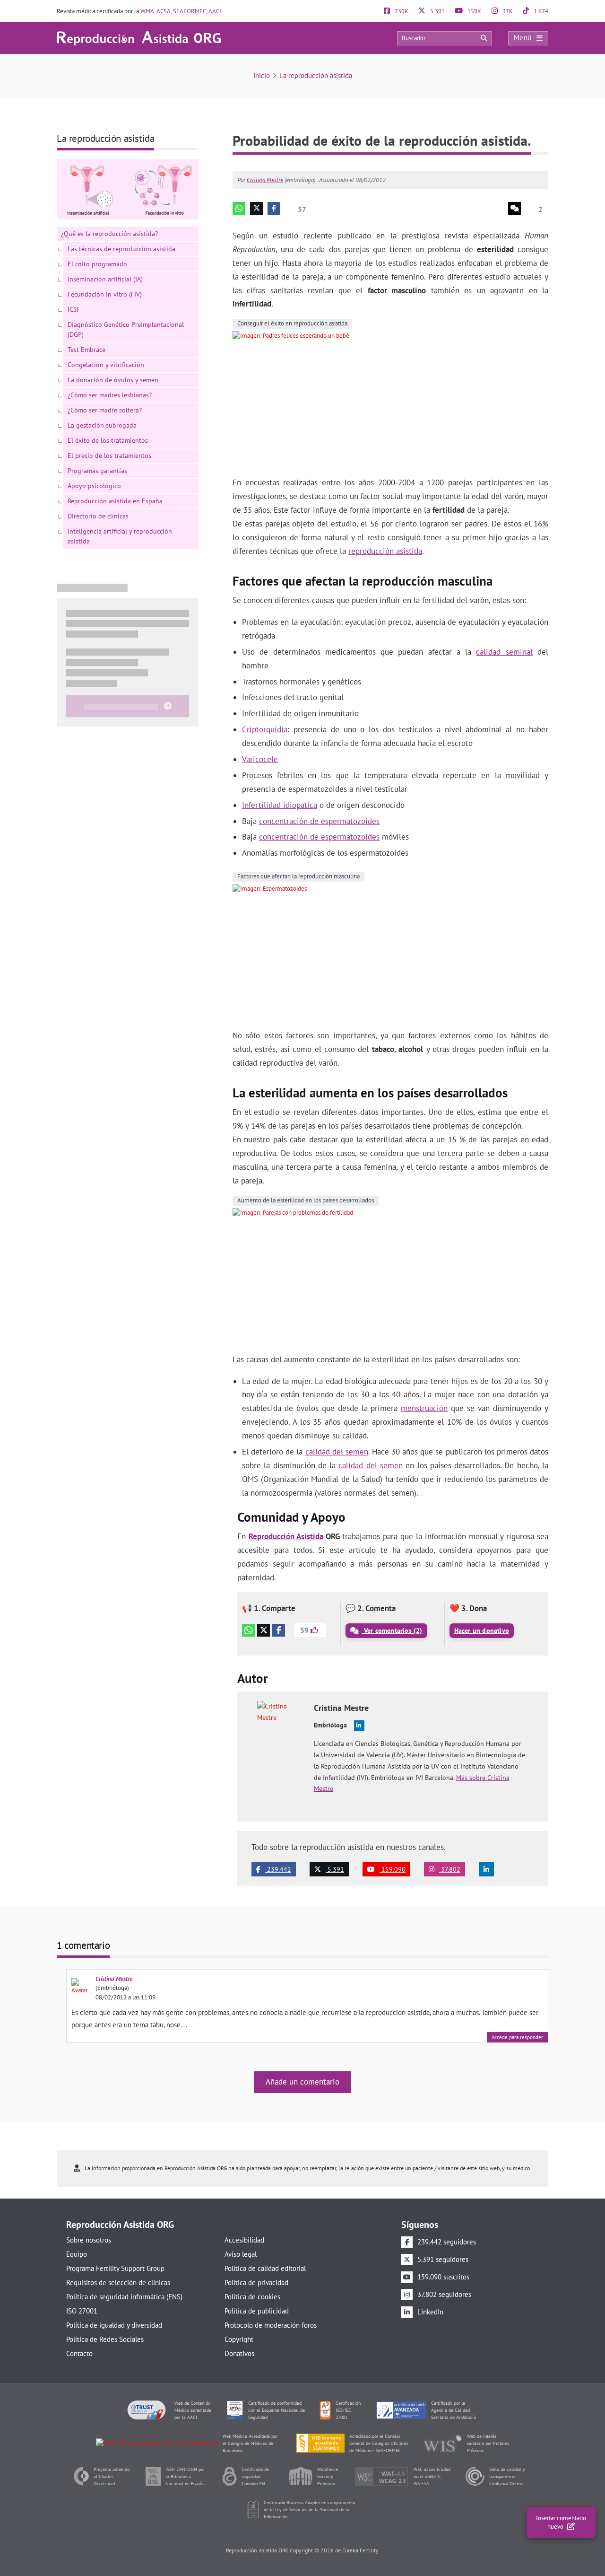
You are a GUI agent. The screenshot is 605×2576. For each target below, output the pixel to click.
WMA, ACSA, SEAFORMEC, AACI (181, 11)
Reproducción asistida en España (115, 501)
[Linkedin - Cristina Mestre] (359, 1726)
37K (507, 11)
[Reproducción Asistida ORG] (139, 38)
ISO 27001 (82, 2311)
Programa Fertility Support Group (115, 2268)
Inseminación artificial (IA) (105, 279)
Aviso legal (241, 2254)
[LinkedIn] (486, 1869)
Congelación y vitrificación (106, 365)
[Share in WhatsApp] (239, 208)
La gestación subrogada (102, 425)
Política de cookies (252, 2297)
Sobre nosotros (89, 2240)
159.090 (393, 1869)
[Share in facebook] (274, 208)
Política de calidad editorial (265, 2268)
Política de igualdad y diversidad (114, 2325)
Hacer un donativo (482, 1630)
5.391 (437, 11)
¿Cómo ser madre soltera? (105, 410)
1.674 (540, 11)
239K (401, 11)
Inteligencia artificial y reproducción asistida (120, 536)
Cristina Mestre (265, 180)
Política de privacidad (256, 2282)
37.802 (450, 1869)
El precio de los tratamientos (109, 456)
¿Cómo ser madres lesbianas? (110, 395)
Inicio (262, 75)
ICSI (73, 309)
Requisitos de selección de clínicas (118, 2282)
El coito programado (97, 264)
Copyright (239, 2339)
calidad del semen (337, 1452)
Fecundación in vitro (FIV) (105, 294)
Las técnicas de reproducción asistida (121, 249)
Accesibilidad (244, 2240)
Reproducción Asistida (286, 1536)
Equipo (77, 2254)
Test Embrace (86, 350)
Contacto (79, 2353)
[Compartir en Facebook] (279, 1630)
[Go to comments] (514, 208)
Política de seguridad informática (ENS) (124, 2297)
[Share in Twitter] (256, 208)
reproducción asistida (385, 551)
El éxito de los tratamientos (108, 440)
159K (474, 11)
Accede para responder (517, 2037)
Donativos (239, 2353)
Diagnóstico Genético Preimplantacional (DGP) (126, 329)
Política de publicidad (257, 2311)
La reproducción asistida (316, 75)
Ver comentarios (392, 1630)
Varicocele (260, 759)
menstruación (424, 1408)
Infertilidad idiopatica (280, 805)
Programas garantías (97, 471)
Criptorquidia (265, 729)
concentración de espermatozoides (319, 821)
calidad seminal (504, 652)
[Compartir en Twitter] (264, 1630)
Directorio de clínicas (98, 516)
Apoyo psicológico (94, 486)
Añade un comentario (302, 2082)
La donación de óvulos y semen (113, 380)
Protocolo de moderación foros (271, 2325)
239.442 (278, 1869)
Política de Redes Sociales (105, 2339)
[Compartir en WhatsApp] (248, 1630)
